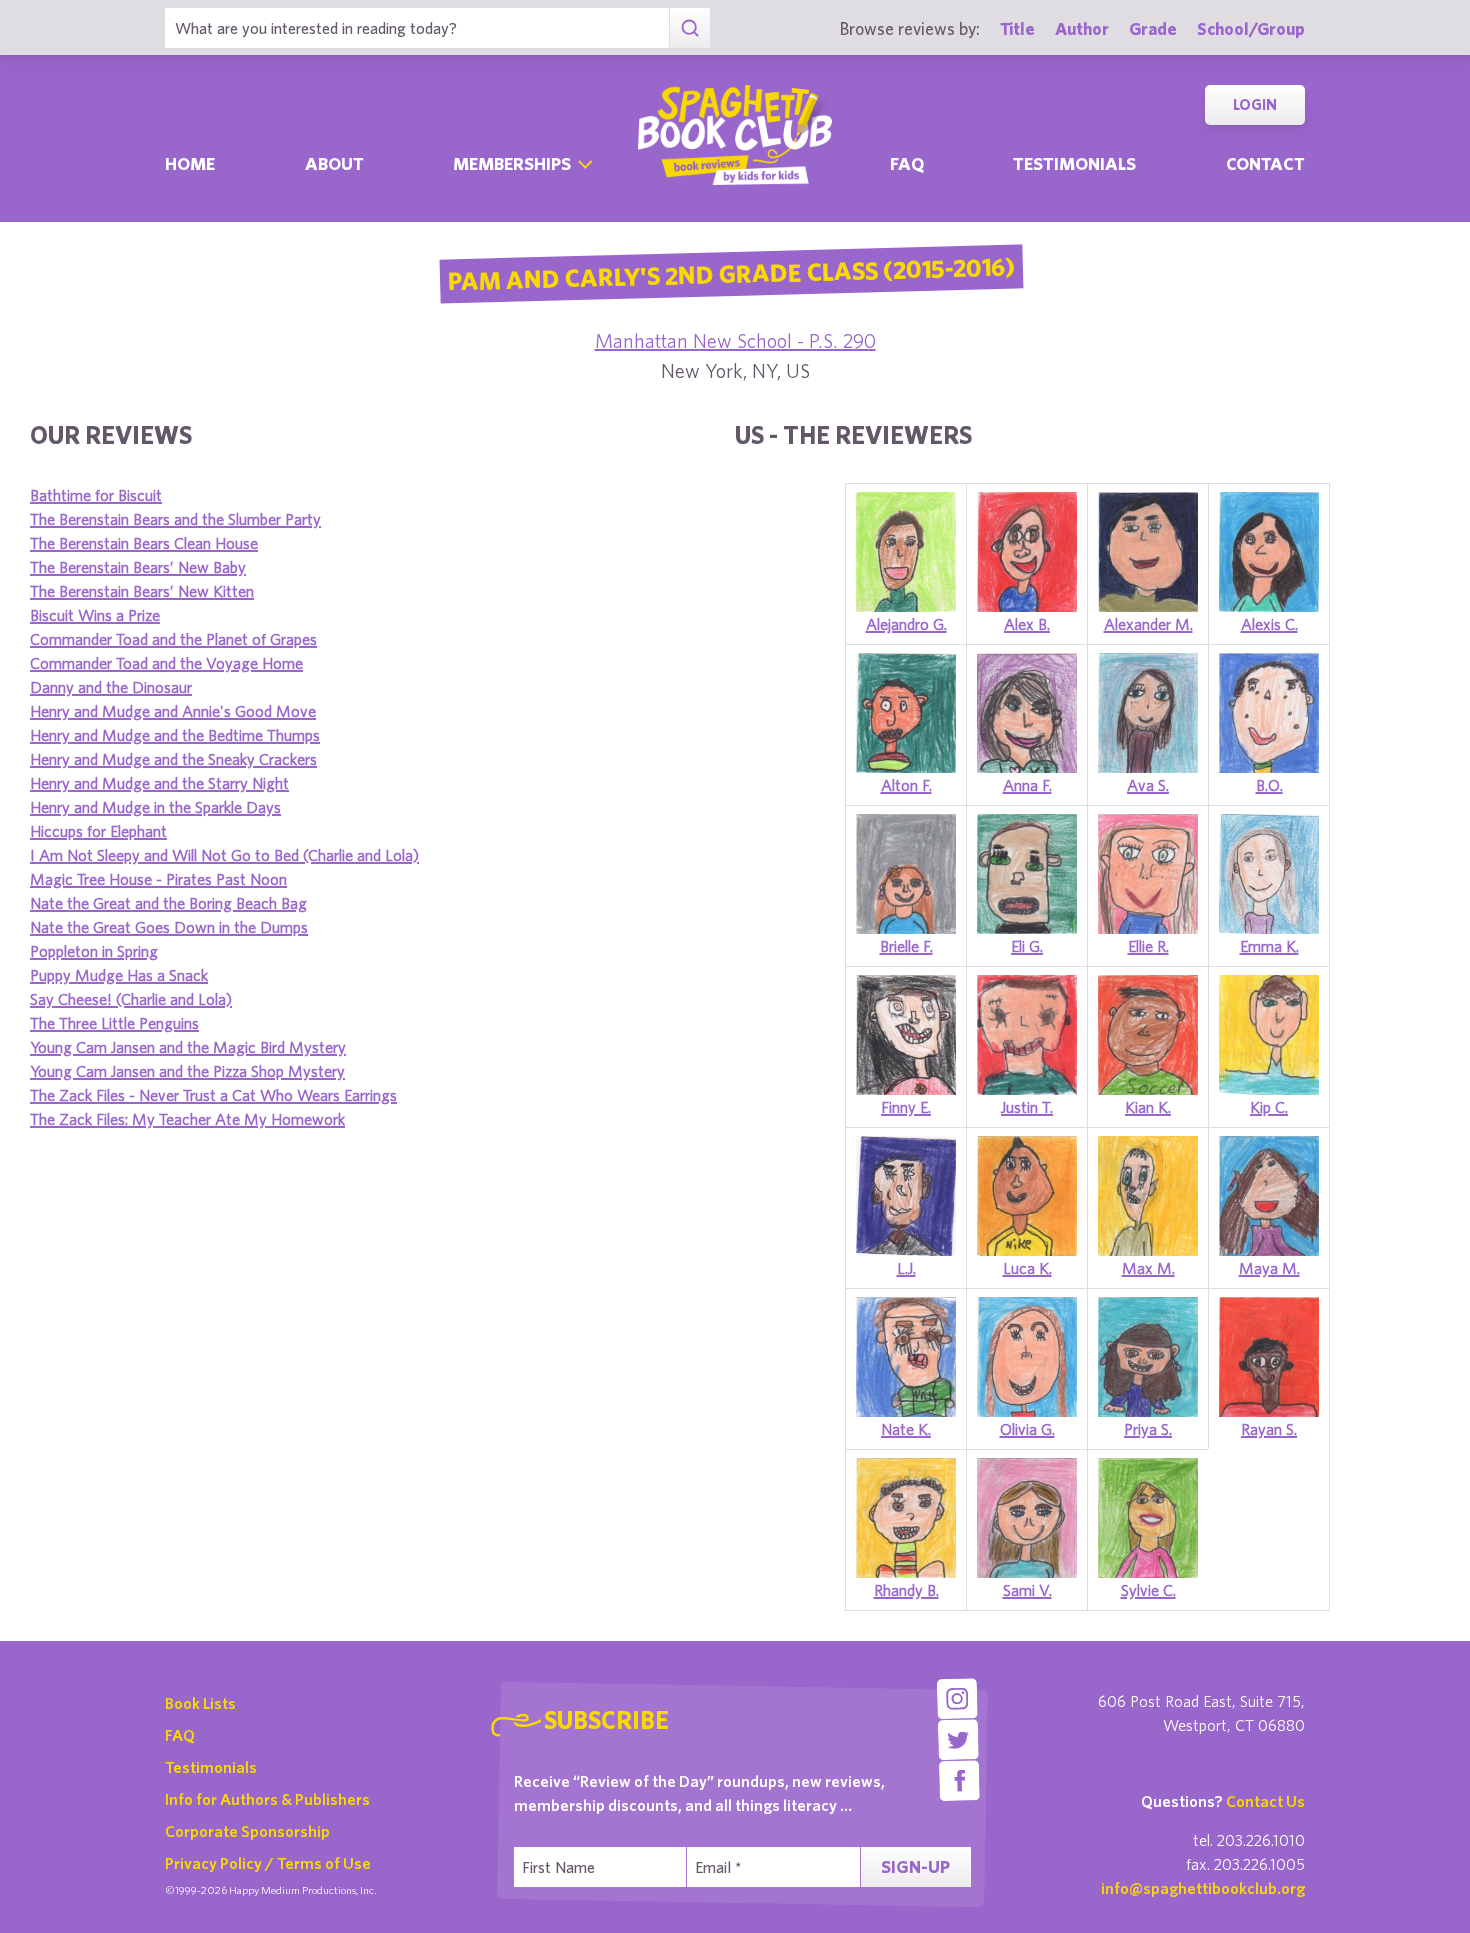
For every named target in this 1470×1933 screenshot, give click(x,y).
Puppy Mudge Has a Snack (119, 975)
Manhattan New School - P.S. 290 (735, 340)
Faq (907, 163)
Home (190, 163)
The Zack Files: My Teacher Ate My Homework (187, 1119)
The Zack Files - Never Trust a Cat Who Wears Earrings (213, 1095)
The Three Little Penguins (114, 1023)
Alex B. (1027, 624)
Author (1082, 28)
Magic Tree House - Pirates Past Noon (158, 879)
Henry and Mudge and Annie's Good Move (173, 711)
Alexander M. (1148, 624)
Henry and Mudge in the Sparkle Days (155, 807)
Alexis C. (1269, 624)
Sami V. (1027, 1590)
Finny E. (906, 1107)
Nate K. (906, 1429)
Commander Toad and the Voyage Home (166, 663)
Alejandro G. (906, 624)
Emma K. (1269, 946)
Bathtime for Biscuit (96, 495)
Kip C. (1269, 1107)
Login (1255, 104)
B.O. (1269, 785)
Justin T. (1027, 1107)
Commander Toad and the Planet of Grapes (173, 639)
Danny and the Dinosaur (111, 687)
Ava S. (1148, 785)
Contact (1265, 163)
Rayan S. (1269, 1429)
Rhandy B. (906, 1590)
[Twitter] (958, 1739)
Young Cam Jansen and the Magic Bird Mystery (188, 1047)
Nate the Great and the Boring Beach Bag (168, 903)
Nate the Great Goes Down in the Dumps (169, 927)
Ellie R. (1148, 946)
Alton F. (906, 785)
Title (1017, 28)
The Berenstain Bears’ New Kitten (142, 591)
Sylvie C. (1148, 1590)
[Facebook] (959, 1780)
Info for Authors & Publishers (267, 1799)
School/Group (1251, 28)
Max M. (1148, 1268)
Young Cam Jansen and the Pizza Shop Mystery (187, 1071)
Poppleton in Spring (94, 951)
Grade (1153, 28)
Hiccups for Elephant (98, 831)
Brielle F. (906, 946)
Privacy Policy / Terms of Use (268, 1863)
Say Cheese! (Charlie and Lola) (131, 999)
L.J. (906, 1268)
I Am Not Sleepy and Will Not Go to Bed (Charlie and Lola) (224, 855)
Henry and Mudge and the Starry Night (159, 783)
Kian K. (1148, 1107)
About (334, 163)
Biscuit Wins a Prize (95, 615)
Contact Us (1265, 1801)
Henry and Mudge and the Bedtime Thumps (175, 735)
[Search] (689, 28)
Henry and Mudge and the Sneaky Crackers (173, 759)
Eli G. (1027, 946)
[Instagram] (956, 1698)
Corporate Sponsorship (247, 1831)
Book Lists (200, 1703)
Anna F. (1027, 785)
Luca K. (1027, 1268)
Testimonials (1074, 163)
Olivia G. (1027, 1429)
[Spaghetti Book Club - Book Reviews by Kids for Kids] (735, 135)
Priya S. (1148, 1429)
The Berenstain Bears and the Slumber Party (175, 519)
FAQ (180, 1735)
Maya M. (1269, 1268)
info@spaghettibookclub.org (1203, 1888)
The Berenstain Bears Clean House (144, 543)
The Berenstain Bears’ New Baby (138, 567)
